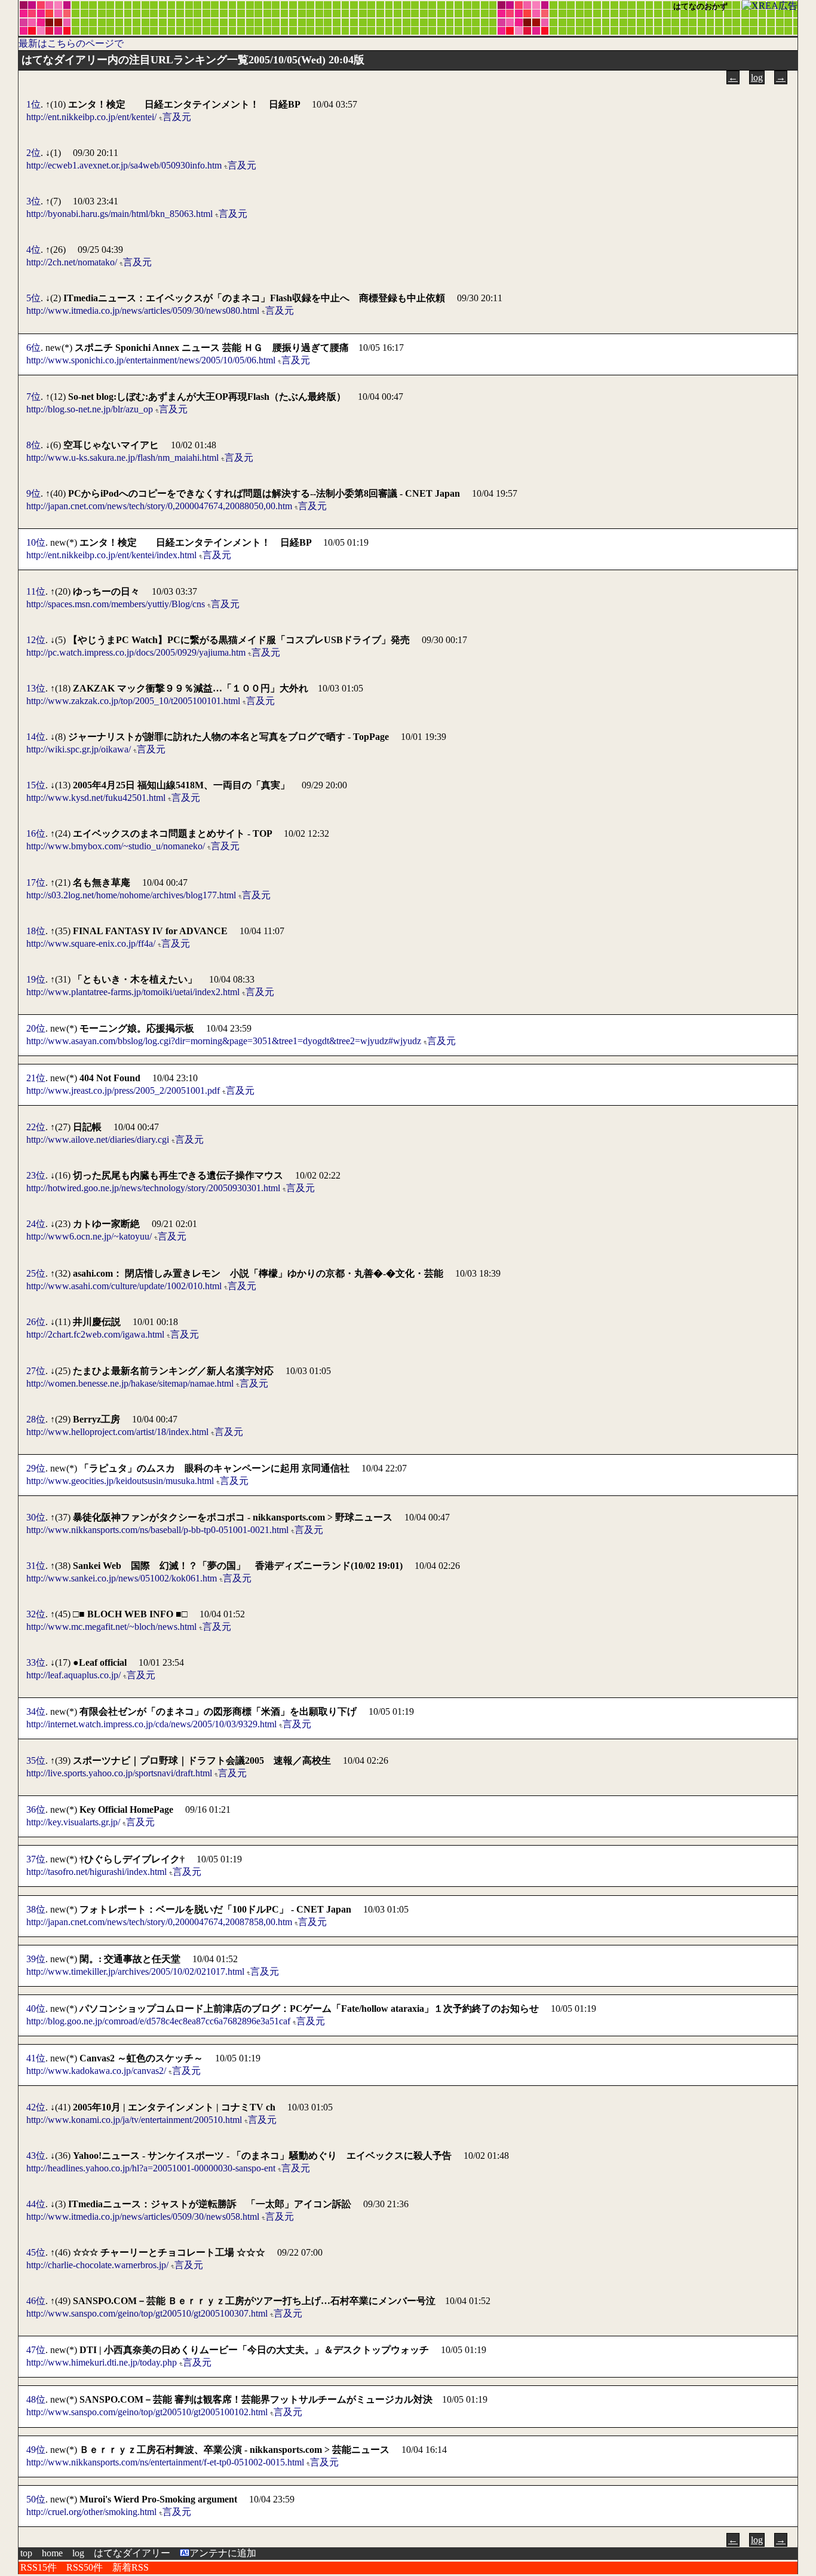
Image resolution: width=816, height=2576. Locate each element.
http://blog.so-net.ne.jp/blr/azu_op (90, 409)
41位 (36, 2058)
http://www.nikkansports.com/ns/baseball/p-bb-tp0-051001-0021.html (157, 1530)
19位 (36, 979)
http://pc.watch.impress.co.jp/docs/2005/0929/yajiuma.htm (136, 652)
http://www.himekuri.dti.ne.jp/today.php (102, 2362)
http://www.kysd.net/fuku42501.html (96, 798)
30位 (36, 1517)
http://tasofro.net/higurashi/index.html (96, 1872)
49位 (36, 2450)
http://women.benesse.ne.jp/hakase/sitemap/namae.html (130, 1383)
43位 (36, 2156)
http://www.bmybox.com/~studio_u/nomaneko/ (116, 846)
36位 (36, 1809)
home (52, 2553)
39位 (36, 1959)
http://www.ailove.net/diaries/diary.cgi (98, 1139)
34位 (36, 1711)
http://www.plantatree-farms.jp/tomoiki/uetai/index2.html (133, 992)
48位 (36, 2399)
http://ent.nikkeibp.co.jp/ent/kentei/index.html (111, 555)
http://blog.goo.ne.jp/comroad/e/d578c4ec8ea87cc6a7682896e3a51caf (158, 2021)
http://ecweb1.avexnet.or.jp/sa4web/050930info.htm (124, 165)
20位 (36, 1028)
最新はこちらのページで (71, 43)
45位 (36, 2252)
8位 (33, 445)
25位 (36, 1273)
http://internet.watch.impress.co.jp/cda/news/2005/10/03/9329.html (151, 1724)
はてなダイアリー (132, 2553)
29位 (36, 1468)
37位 (36, 1859)
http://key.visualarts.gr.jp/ (73, 1822)
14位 (36, 737)
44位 (36, 2204)
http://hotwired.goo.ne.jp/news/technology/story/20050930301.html (153, 1188)
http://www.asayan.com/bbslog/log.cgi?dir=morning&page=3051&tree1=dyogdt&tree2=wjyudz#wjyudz (224, 1041)
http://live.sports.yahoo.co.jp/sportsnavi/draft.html (119, 1773)
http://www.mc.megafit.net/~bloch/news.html (111, 1627)
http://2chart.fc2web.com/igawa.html (95, 1334)
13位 (36, 688)
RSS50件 (85, 2567)
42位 (36, 2107)
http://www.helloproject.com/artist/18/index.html (117, 1432)
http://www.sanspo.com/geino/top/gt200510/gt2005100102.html (147, 2412)
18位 (36, 931)
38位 (36, 1909)
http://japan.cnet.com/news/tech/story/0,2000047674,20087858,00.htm (159, 1922)
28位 (36, 1419)
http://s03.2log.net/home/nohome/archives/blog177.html (131, 895)
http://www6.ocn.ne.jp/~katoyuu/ (89, 1236)
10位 (36, 542)
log (757, 77)
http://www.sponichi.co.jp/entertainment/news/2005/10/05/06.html (151, 360)
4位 (33, 250)
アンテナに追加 (223, 2553)
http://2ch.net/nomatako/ (72, 262)
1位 (33, 104)
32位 (36, 1614)
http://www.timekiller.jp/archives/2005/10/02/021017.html (135, 1971)
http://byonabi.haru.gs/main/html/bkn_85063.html (119, 214)
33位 (36, 1662)
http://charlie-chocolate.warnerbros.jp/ (97, 2265)
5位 (33, 298)
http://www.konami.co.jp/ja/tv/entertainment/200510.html (134, 2120)
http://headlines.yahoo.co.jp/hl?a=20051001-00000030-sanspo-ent (151, 2168)
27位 (36, 1371)
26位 (36, 1322)
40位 (36, 2009)
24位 (36, 1224)
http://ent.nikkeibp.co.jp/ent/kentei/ (91, 117)
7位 (33, 397)
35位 (36, 1760)
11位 (36, 591)
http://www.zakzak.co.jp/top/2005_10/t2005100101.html (133, 701)
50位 (36, 2499)
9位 (33, 493)
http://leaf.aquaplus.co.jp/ (73, 1675)
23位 (36, 1175)
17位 (36, 882)
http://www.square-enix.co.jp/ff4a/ (91, 943)
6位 (33, 348)
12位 (36, 640)
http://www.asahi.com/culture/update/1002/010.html (124, 1286)
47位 (36, 2350)
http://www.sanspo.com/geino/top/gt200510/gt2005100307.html (147, 2313)
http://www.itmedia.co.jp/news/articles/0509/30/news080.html (143, 310)
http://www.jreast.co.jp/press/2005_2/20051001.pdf (123, 1090)
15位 (36, 785)
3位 (33, 201)
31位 (36, 1566)
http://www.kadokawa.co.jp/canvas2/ (96, 2071)
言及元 (177, 117)
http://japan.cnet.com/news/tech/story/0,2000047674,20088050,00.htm (159, 506)
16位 (36, 833)
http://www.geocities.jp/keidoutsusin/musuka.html (120, 1481)
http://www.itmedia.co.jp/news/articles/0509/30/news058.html (143, 2216)
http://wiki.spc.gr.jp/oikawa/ (79, 749)
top (26, 2553)
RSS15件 (39, 2567)
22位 (36, 1127)
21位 (36, 1078)
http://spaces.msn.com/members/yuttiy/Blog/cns (116, 604)
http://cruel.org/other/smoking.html (91, 2512)
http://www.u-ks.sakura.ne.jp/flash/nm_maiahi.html (122, 458)
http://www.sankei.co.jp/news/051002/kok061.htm (122, 1578)
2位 (33, 153)
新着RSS (131, 2567)
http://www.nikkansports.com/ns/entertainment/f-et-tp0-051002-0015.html (165, 2462)
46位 (36, 2301)
